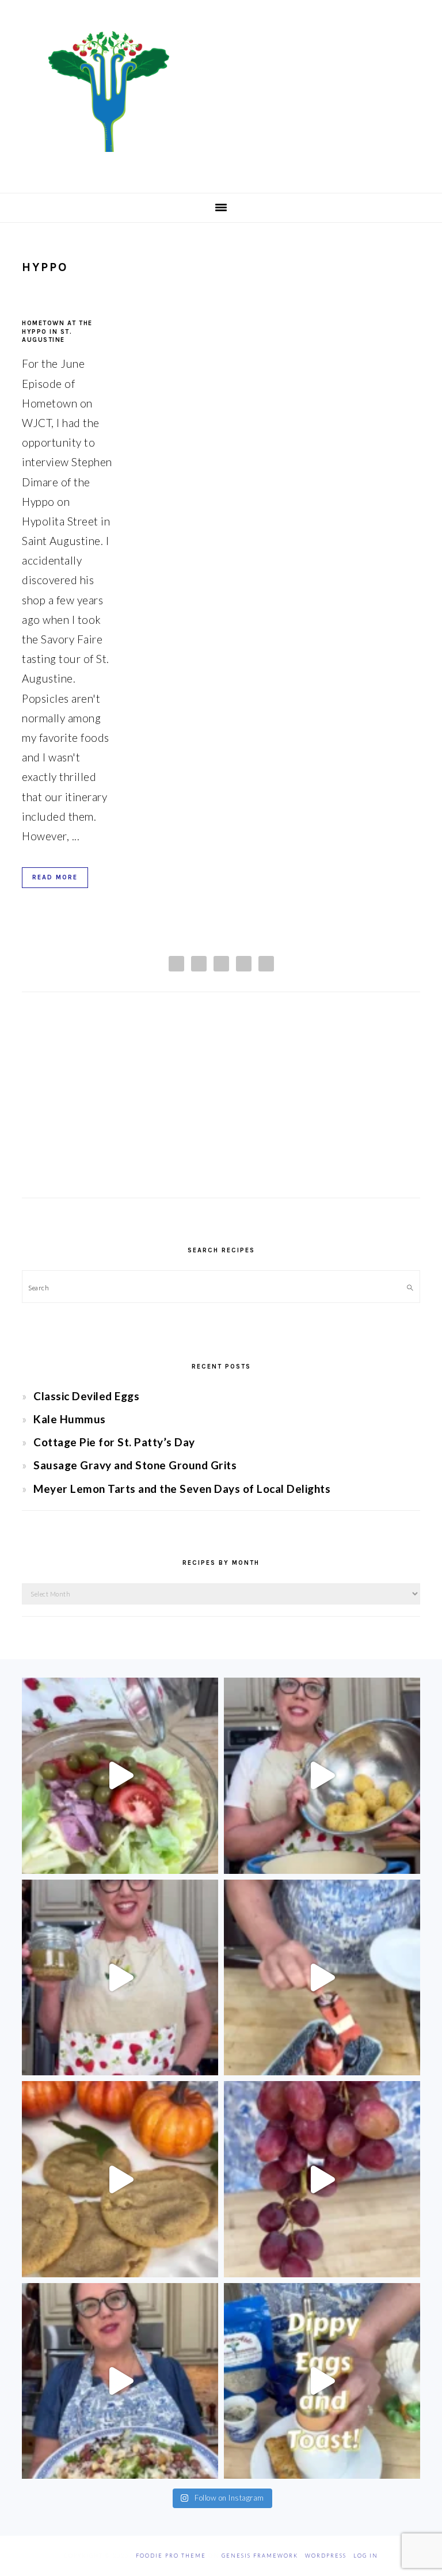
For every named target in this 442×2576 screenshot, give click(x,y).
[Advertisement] (221, 1106)
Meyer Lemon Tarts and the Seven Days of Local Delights (182, 1489)
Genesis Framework (260, 2556)
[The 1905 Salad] (120, 1776)
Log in (366, 2556)
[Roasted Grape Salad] (120, 2381)
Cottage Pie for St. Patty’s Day (114, 1442)
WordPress (326, 2556)
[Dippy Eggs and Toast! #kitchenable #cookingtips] (322, 2381)
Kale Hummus (70, 1419)
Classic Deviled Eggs (86, 1396)
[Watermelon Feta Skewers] (322, 1978)
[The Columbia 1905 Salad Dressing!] (120, 1978)
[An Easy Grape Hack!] (322, 2179)
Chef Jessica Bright (221, 92)
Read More (55, 877)
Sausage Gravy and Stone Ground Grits (135, 1465)
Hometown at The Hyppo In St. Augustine (57, 331)
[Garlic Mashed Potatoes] (322, 1776)
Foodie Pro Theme (171, 2556)
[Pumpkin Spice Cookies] (120, 2179)
